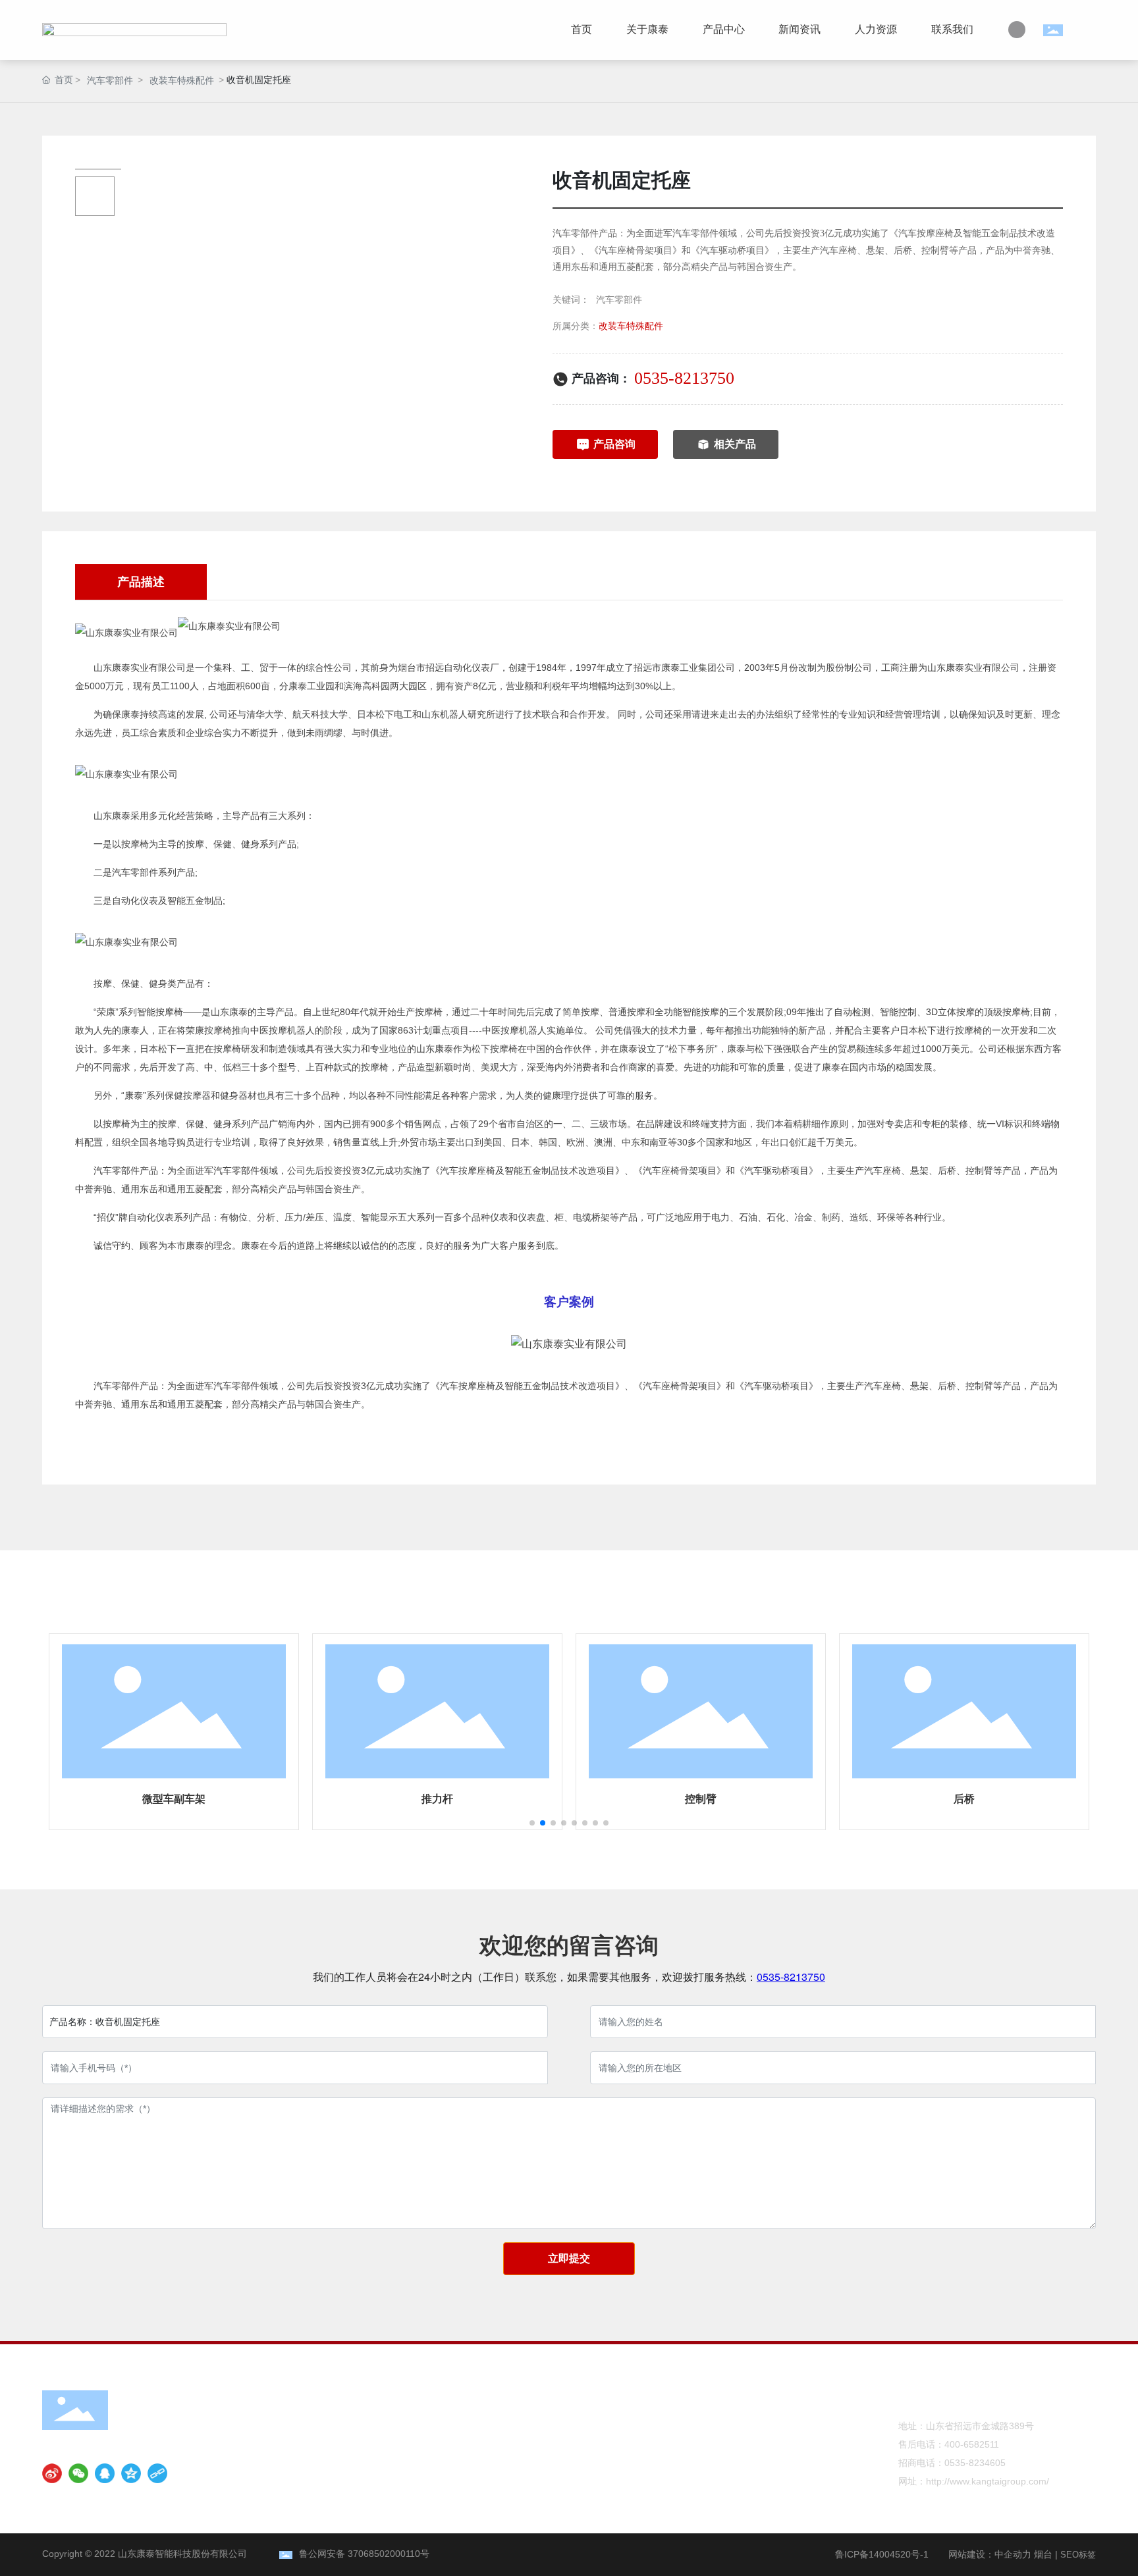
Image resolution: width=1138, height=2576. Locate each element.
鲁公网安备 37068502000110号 (364, 2554)
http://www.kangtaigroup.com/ (988, 2481)
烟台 (1043, 2554)
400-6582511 (972, 2444)
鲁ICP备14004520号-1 (882, 2554)
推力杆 (437, 1799)
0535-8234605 (975, 2463)
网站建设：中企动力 (990, 2554)
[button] (532, 1823)
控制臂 (701, 1799)
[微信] (78, 2473)
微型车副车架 (174, 1799)
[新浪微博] (52, 2473)
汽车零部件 (110, 80)
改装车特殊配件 (182, 80)
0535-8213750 (684, 378)
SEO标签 (1078, 2555)
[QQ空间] (131, 2473)
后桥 (964, 1799)
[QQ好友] (105, 2473)
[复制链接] (157, 2473)
